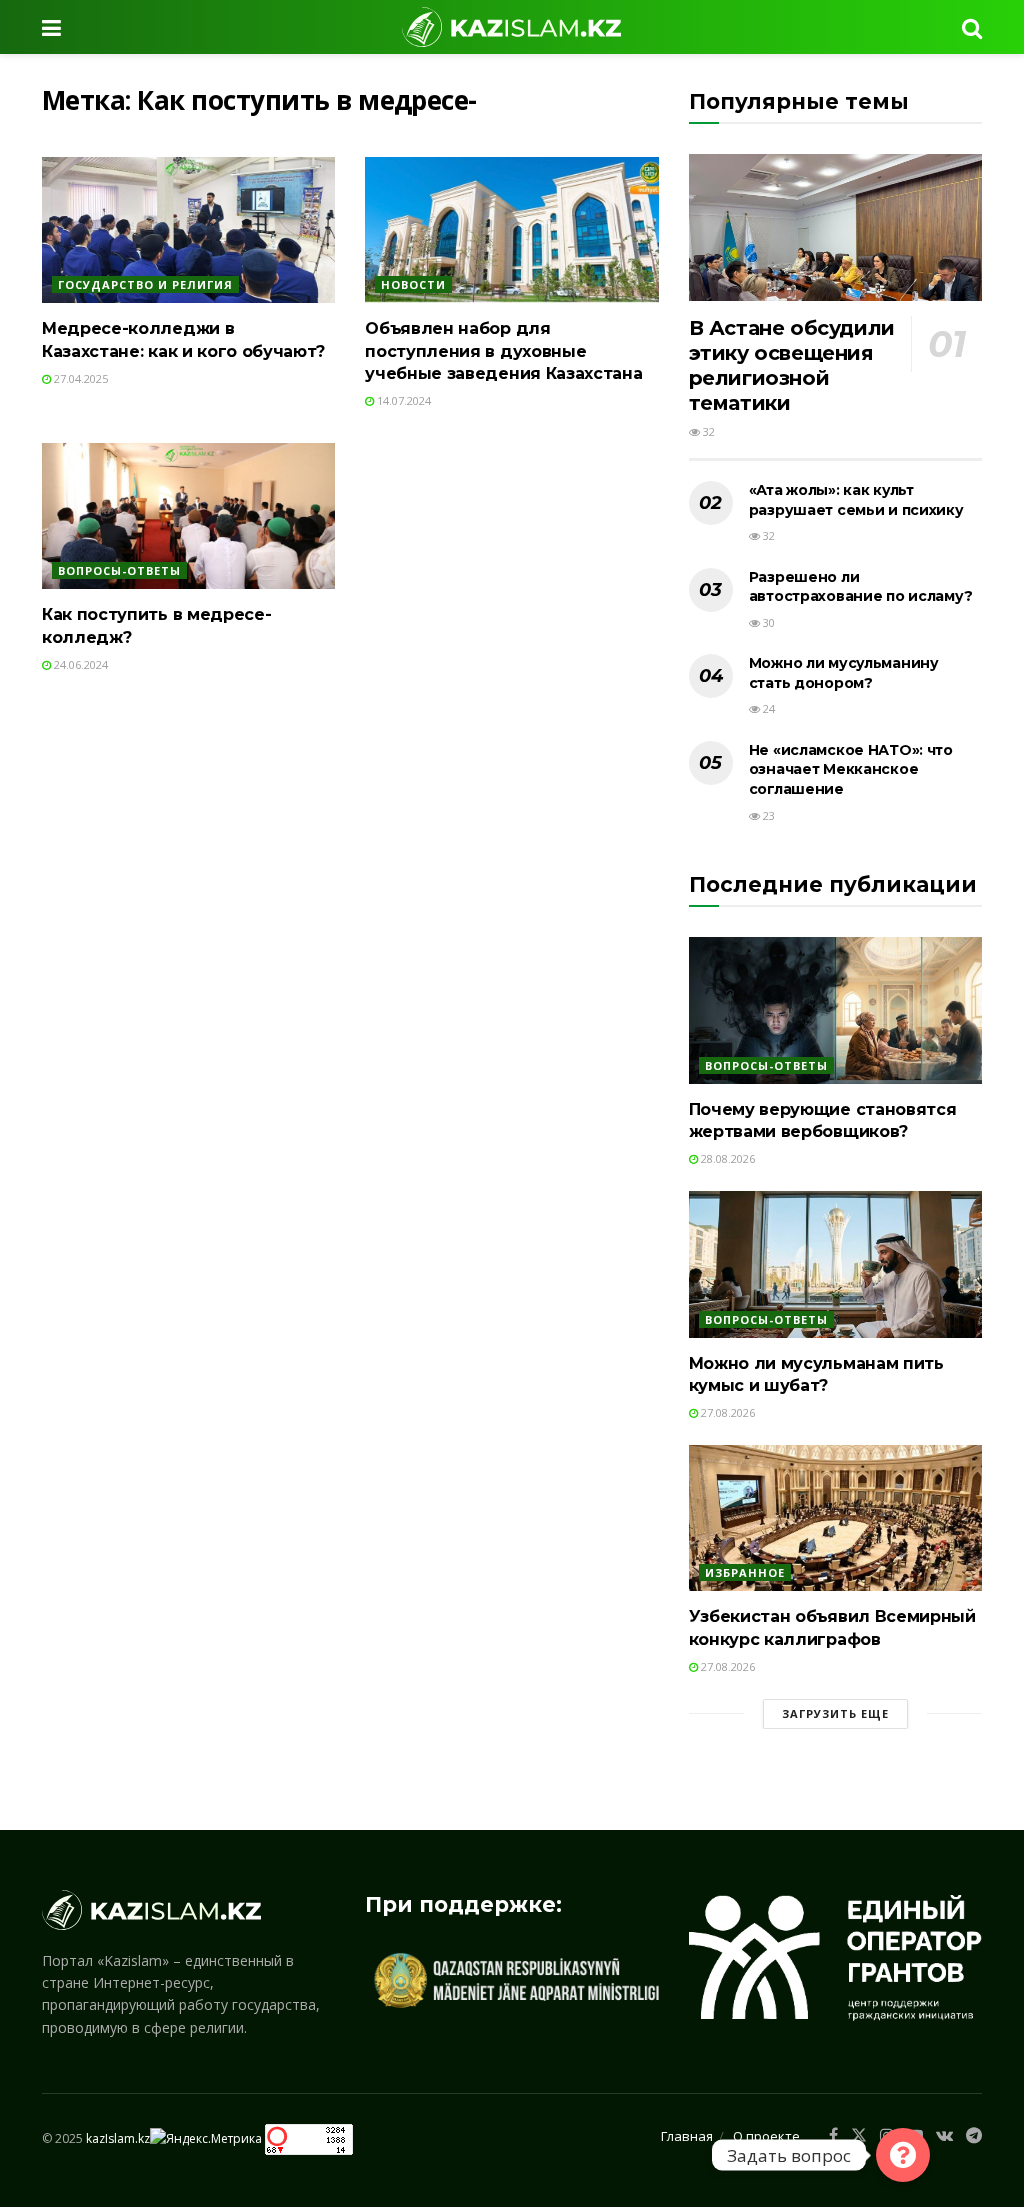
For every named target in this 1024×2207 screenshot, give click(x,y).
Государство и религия (145, 284)
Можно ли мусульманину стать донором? (844, 673)
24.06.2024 (79, 664)
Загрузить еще (835, 1713)
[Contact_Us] (903, 2155)
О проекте (766, 2136)
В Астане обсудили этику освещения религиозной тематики (792, 365)
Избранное (745, 1572)
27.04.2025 (79, 378)
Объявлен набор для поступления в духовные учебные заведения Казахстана (503, 351)
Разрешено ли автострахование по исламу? (861, 587)
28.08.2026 (726, 1158)
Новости (413, 284)
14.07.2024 (402, 400)
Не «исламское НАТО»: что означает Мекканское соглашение (851, 769)
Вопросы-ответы (119, 570)
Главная (687, 2136)
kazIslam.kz (118, 2138)
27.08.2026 (726, 1412)
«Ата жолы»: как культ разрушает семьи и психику (856, 500)
